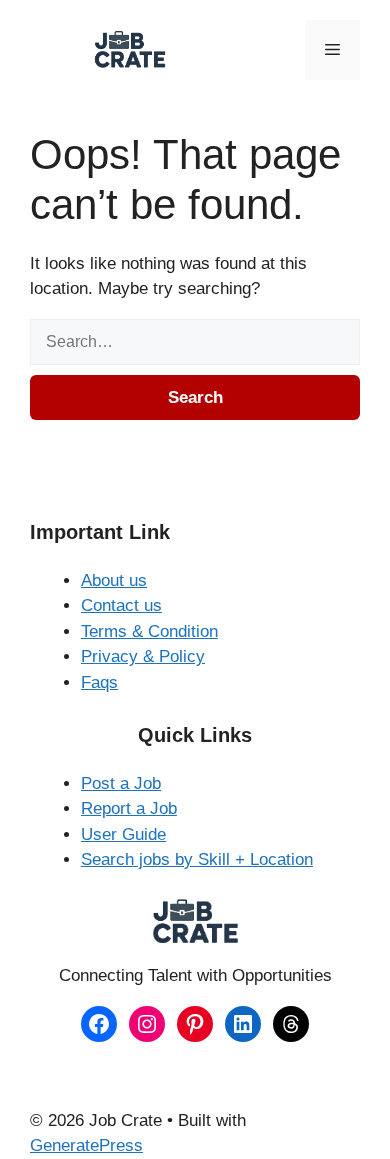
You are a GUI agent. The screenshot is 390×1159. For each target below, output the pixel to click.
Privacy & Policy (143, 656)
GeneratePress (86, 1145)
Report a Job (129, 808)
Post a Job (121, 783)
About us (114, 580)
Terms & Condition (149, 631)
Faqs (99, 682)
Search (195, 397)
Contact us (121, 605)
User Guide (123, 834)
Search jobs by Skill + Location (197, 859)
